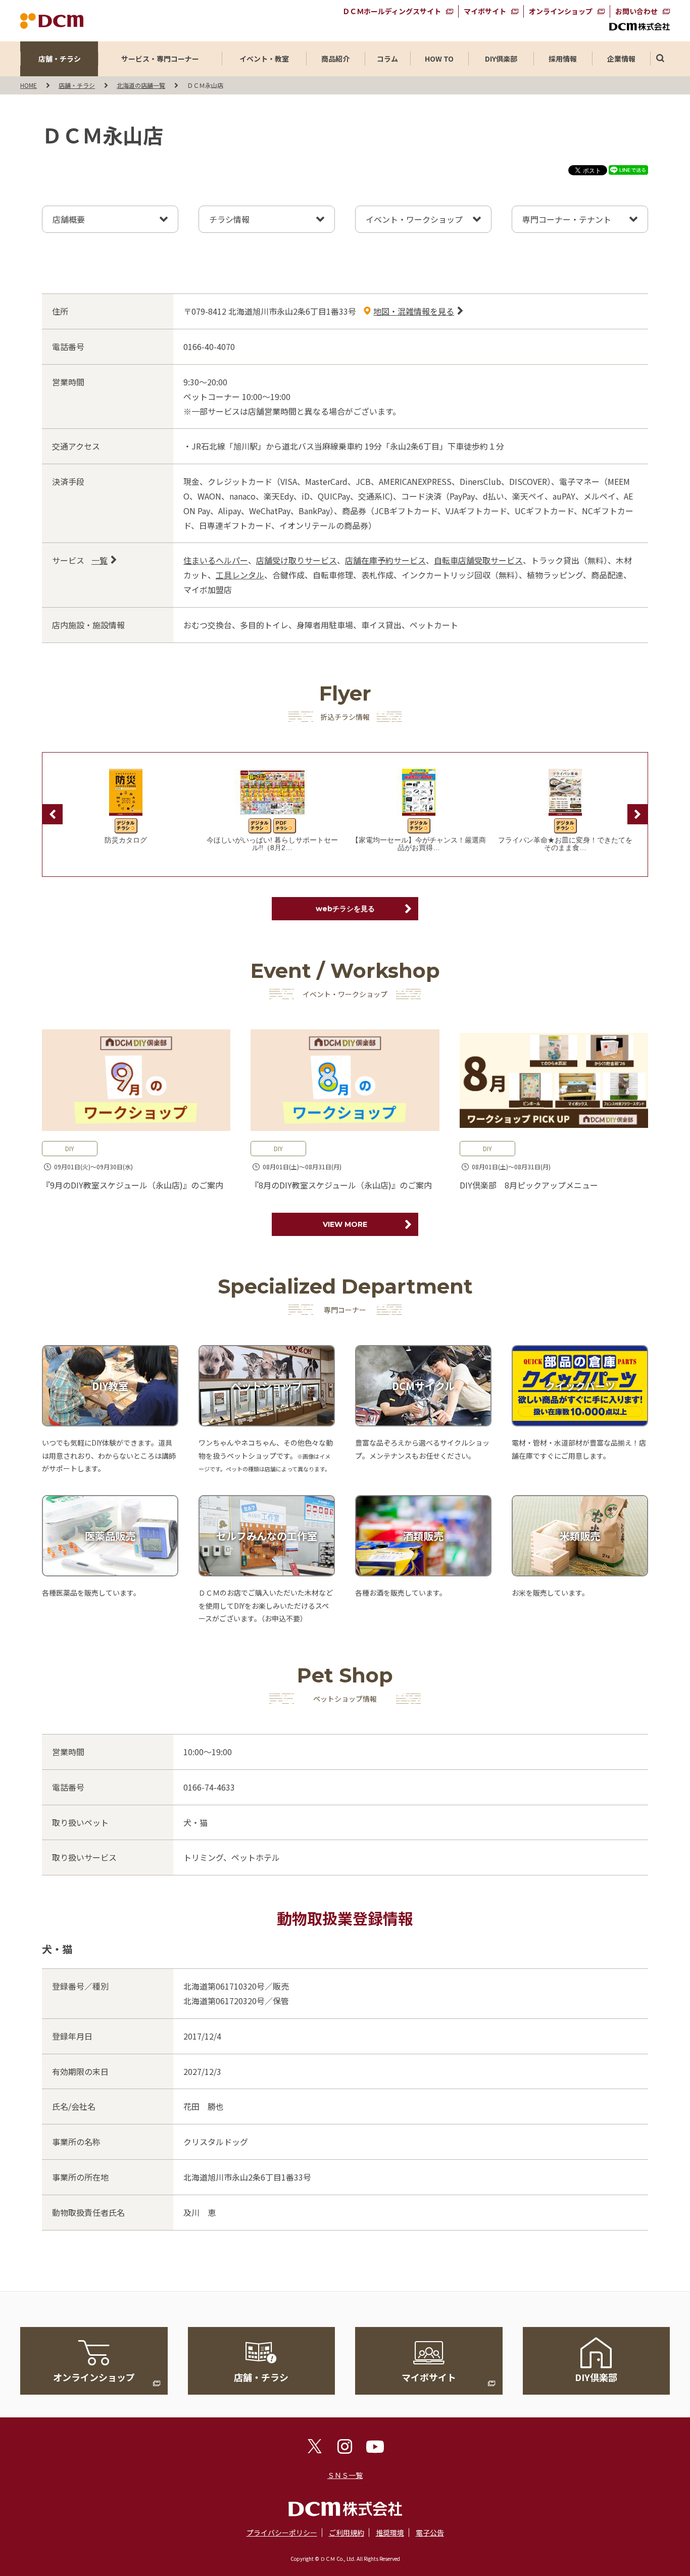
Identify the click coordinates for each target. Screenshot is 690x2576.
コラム (387, 59)
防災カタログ (126, 840)
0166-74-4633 (209, 1787)
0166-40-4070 (209, 346)
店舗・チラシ (60, 59)
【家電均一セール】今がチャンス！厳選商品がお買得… (419, 844)
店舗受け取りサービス (297, 560)
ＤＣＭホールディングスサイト (392, 11)
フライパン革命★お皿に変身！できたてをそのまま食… (565, 844)
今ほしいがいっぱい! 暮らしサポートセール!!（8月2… (272, 844)
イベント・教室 (264, 59)
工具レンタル (240, 575)
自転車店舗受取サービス (478, 560)
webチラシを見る (345, 909)
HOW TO (439, 59)
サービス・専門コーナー (160, 59)
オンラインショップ (561, 11)
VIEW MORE (345, 1224)
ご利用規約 (347, 2533)
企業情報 (621, 59)
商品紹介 (335, 59)
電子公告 (430, 2533)
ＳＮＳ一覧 (345, 2475)
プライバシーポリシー (282, 2533)
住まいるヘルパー (216, 560)
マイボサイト (485, 11)
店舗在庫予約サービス (385, 560)
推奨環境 (390, 2533)
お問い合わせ (636, 11)
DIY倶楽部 (501, 59)
